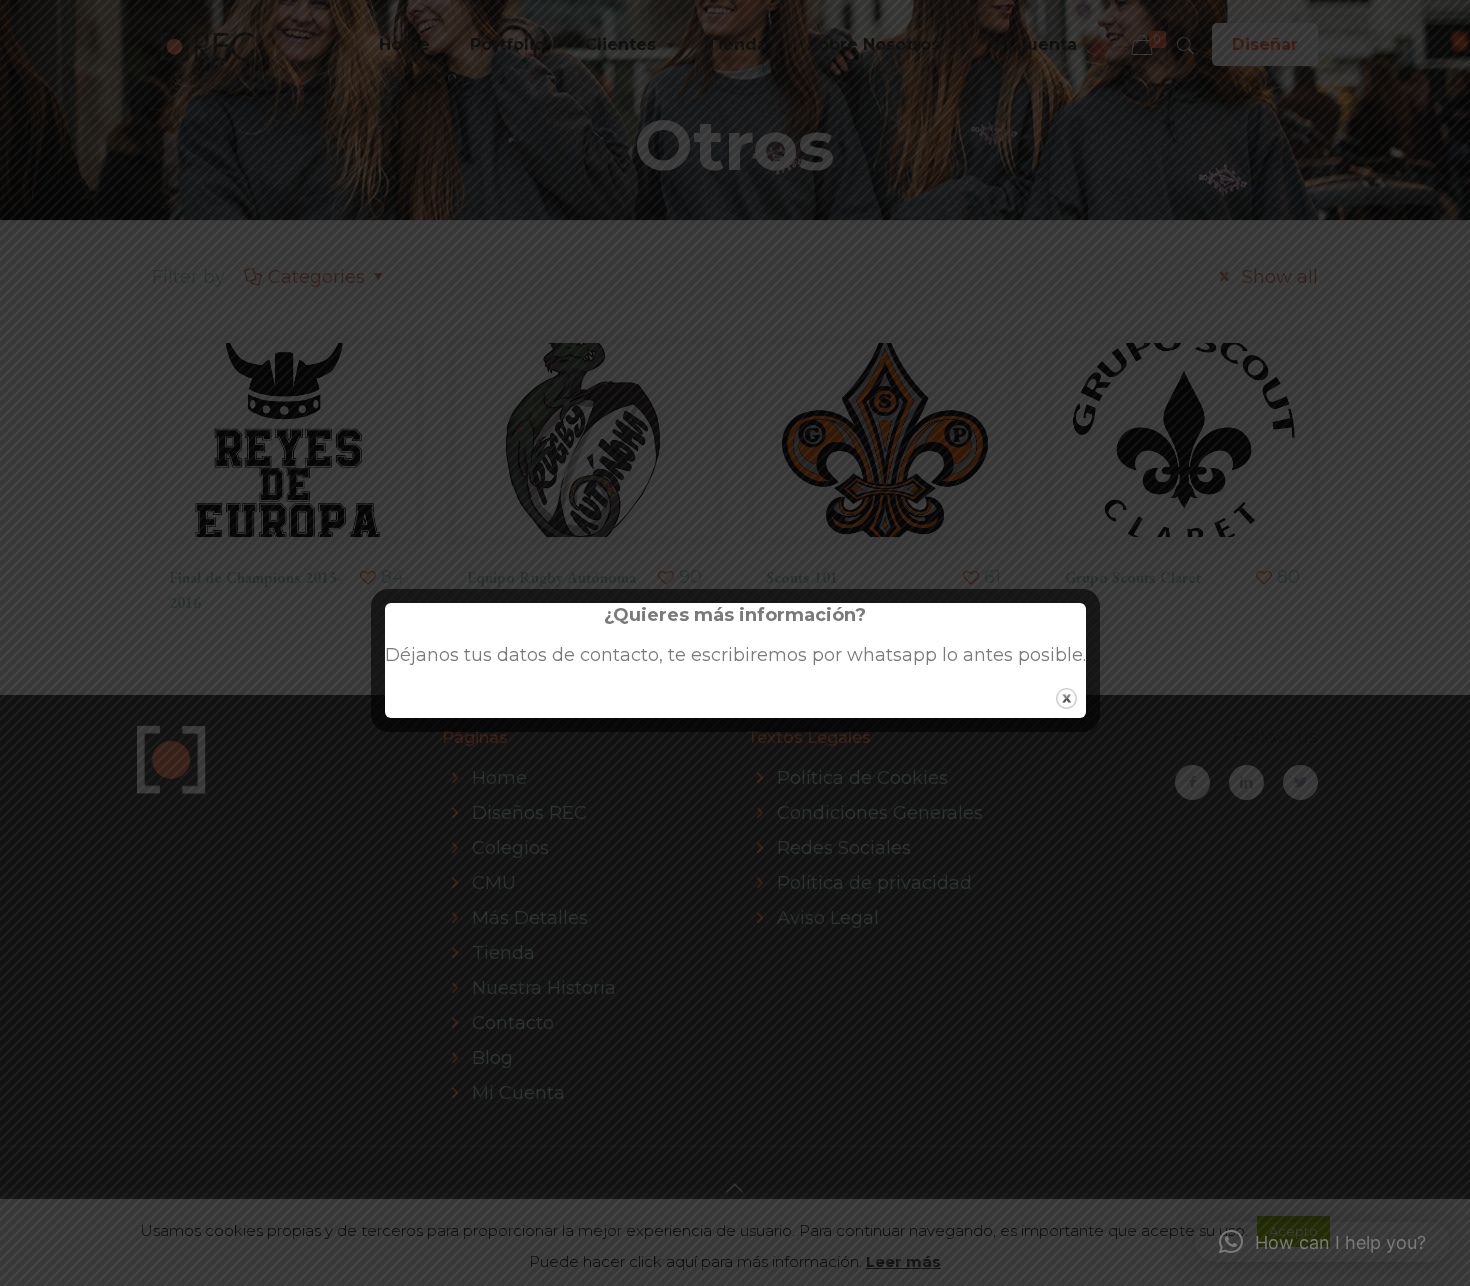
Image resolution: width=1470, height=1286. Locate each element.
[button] (1322, 1242)
